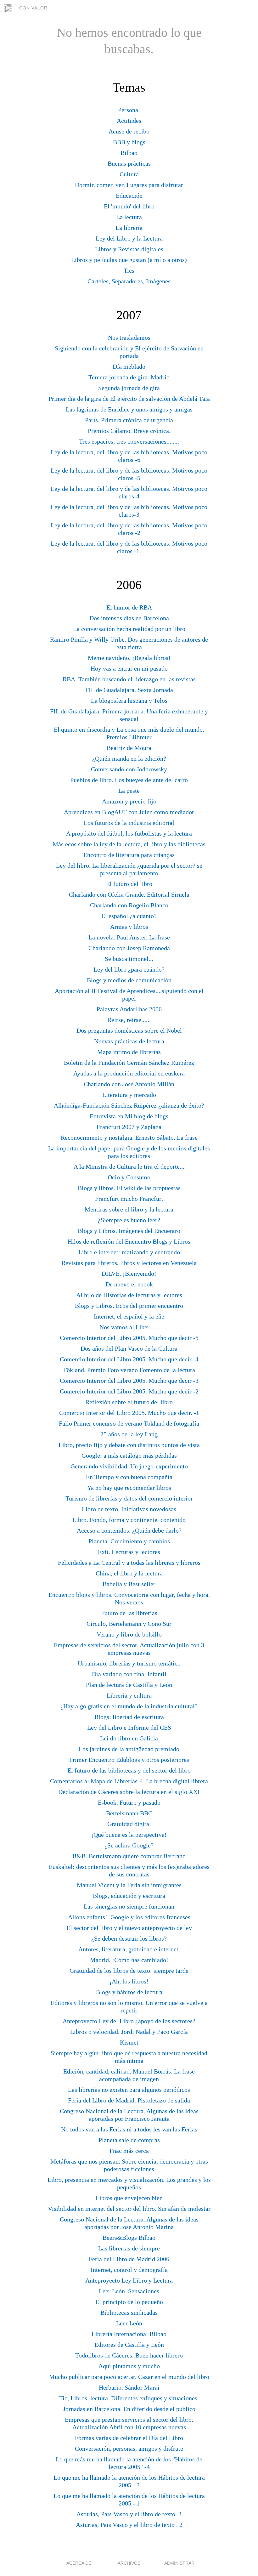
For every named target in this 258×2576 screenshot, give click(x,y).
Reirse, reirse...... (129, 1020)
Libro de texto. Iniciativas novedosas (129, 1509)
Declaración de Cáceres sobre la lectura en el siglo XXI (129, 1792)
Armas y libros (129, 927)
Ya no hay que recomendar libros (129, 1488)
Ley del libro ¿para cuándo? (129, 969)
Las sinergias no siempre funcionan (129, 1906)
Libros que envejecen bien (129, 2198)
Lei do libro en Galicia (129, 1738)
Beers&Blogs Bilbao (129, 2238)
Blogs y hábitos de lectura (129, 1992)
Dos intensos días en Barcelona (129, 618)
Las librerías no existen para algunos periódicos (129, 2090)
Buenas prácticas (129, 163)
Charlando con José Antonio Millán (129, 1084)
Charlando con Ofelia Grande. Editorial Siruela (129, 894)
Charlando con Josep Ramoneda (129, 948)
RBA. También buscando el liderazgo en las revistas (129, 679)
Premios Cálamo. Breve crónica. (129, 431)
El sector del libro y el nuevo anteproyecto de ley (129, 1928)
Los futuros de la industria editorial (129, 823)
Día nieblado (129, 366)
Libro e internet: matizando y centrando (129, 1252)
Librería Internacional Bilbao (129, 2334)
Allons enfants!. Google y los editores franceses (129, 1917)
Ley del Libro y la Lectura (129, 238)
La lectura (129, 217)
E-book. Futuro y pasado (129, 1802)
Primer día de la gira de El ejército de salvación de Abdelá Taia (129, 399)
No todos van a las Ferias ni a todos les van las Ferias (129, 2129)
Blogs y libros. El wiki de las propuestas (129, 1188)
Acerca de (79, 2563)
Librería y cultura (129, 1695)
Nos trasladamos (129, 338)
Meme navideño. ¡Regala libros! (129, 658)
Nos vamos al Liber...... (129, 1327)
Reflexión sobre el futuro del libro (129, 1402)
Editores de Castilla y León (129, 2345)
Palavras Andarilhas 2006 (129, 1009)
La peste (129, 791)
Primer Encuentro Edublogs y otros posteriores (129, 1760)
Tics (129, 270)
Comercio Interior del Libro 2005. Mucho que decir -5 (129, 1338)
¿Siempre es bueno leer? (129, 1220)
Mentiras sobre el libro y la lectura (129, 1209)
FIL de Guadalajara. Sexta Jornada (129, 690)
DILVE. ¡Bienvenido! (129, 1274)
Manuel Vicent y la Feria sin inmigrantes (129, 1885)
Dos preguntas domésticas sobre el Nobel (129, 1030)
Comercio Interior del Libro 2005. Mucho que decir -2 (129, 1391)
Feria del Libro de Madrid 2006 (129, 2259)
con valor (33, 8)
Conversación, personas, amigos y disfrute (129, 2448)
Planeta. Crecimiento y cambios (129, 1541)
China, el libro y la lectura (129, 1573)
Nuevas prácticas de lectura (129, 1041)
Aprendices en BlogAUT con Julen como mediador (129, 812)
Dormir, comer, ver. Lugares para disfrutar (129, 185)
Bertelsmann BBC (129, 1813)
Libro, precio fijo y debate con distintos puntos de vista (129, 1445)
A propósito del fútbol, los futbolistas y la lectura (129, 833)
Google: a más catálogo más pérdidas (129, 1455)
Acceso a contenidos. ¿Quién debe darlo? (129, 1530)
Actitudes (129, 121)
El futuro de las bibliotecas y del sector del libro (129, 1770)
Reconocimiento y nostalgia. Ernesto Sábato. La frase (129, 1138)
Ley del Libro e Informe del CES (129, 1728)
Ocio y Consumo (129, 1177)
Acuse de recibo (129, 131)
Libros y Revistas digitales (129, 249)
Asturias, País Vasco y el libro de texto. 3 (129, 2514)
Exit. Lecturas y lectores (129, 1552)
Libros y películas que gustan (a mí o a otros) (129, 260)
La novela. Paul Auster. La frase (129, 937)
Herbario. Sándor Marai (129, 2387)
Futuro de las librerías (129, 1613)
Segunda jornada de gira (129, 388)
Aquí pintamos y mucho (129, 2366)
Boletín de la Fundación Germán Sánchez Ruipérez (129, 1063)
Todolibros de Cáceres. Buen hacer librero (129, 2355)
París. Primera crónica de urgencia (129, 420)
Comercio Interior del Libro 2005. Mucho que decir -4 (129, 1359)
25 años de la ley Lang (129, 1434)
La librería (129, 228)
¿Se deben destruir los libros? (129, 1938)
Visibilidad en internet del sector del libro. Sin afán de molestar (129, 2209)
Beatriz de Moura (129, 748)
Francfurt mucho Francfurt (129, 1199)
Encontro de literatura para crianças (129, 855)
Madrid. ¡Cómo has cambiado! (129, 1960)
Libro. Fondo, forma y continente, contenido (129, 1520)
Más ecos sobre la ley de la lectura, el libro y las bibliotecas (129, 844)
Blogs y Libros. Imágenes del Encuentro (129, 1231)
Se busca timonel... (129, 959)
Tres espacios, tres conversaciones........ (129, 441)
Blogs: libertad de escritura (129, 1717)
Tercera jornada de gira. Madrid (129, 377)
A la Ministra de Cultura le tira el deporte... (129, 1166)
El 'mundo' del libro (129, 206)
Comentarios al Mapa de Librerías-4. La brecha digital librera (129, 1781)
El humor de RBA (129, 607)
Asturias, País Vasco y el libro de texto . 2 (129, 2525)
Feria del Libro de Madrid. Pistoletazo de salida (129, 2100)
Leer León (129, 2323)
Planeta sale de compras (129, 2140)
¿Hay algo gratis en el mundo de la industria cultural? (129, 1706)
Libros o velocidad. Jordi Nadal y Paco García (129, 2032)
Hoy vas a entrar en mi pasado (129, 668)
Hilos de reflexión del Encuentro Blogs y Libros (129, 1241)
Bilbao (129, 153)
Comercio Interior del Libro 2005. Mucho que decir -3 (129, 1381)
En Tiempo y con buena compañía (129, 1477)
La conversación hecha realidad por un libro (129, 629)
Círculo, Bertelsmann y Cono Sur (129, 1624)
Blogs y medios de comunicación (129, 980)
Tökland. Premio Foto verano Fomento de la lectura (129, 1370)
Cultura (129, 174)
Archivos (129, 2563)
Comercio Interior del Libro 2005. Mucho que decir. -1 (129, 1413)
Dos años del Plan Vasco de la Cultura (129, 1348)
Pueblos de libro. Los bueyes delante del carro (129, 780)
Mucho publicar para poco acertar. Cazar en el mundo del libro (129, 2377)
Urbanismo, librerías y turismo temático (129, 1663)
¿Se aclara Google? (129, 1845)
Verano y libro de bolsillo (129, 1634)
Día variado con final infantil (129, 1674)
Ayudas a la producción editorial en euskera (129, 1073)
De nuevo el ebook (129, 1284)
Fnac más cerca (129, 2151)
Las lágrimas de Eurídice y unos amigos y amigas (129, 409)
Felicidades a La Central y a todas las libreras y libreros (129, 1563)
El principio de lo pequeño (129, 2302)
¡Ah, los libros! (129, 1981)
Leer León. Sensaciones (129, 2291)
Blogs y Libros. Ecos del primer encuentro (129, 1306)
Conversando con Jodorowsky (129, 769)
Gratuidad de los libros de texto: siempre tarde (129, 1971)
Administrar (179, 2563)
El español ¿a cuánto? (129, 916)
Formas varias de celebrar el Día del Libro (129, 2438)
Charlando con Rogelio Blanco (129, 905)
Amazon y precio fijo (129, 801)
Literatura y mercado (129, 1095)
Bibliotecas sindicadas (129, 2312)
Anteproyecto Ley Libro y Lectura (129, 2280)
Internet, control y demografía (129, 2270)
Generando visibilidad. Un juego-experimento (129, 1466)
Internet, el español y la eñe (129, 1316)
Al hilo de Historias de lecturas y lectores (129, 1295)
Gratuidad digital (129, 1824)
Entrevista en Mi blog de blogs (129, 1116)
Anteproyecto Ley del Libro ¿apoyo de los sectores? (129, 2021)
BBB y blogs (129, 142)
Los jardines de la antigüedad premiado (129, 1749)
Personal (129, 110)
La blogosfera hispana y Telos (129, 701)
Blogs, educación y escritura (129, 1896)
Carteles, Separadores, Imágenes (129, 281)
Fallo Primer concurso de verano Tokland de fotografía (129, 1423)
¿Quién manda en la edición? (129, 758)
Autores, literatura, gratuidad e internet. (129, 1949)
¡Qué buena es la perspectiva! (129, 1835)
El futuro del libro (129, 884)
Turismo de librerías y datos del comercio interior (129, 1498)
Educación (129, 196)
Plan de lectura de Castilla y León (129, 1685)
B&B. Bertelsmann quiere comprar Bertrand (129, 1856)
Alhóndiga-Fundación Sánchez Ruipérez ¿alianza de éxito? (129, 1105)
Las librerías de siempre (129, 2248)
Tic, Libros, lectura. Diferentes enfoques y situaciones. (129, 2398)
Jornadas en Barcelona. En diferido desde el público (129, 2409)
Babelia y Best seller (129, 1584)
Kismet (129, 2042)
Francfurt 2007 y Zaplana (129, 1127)
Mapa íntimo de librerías (129, 1052)
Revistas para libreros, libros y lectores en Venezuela (129, 1263)
